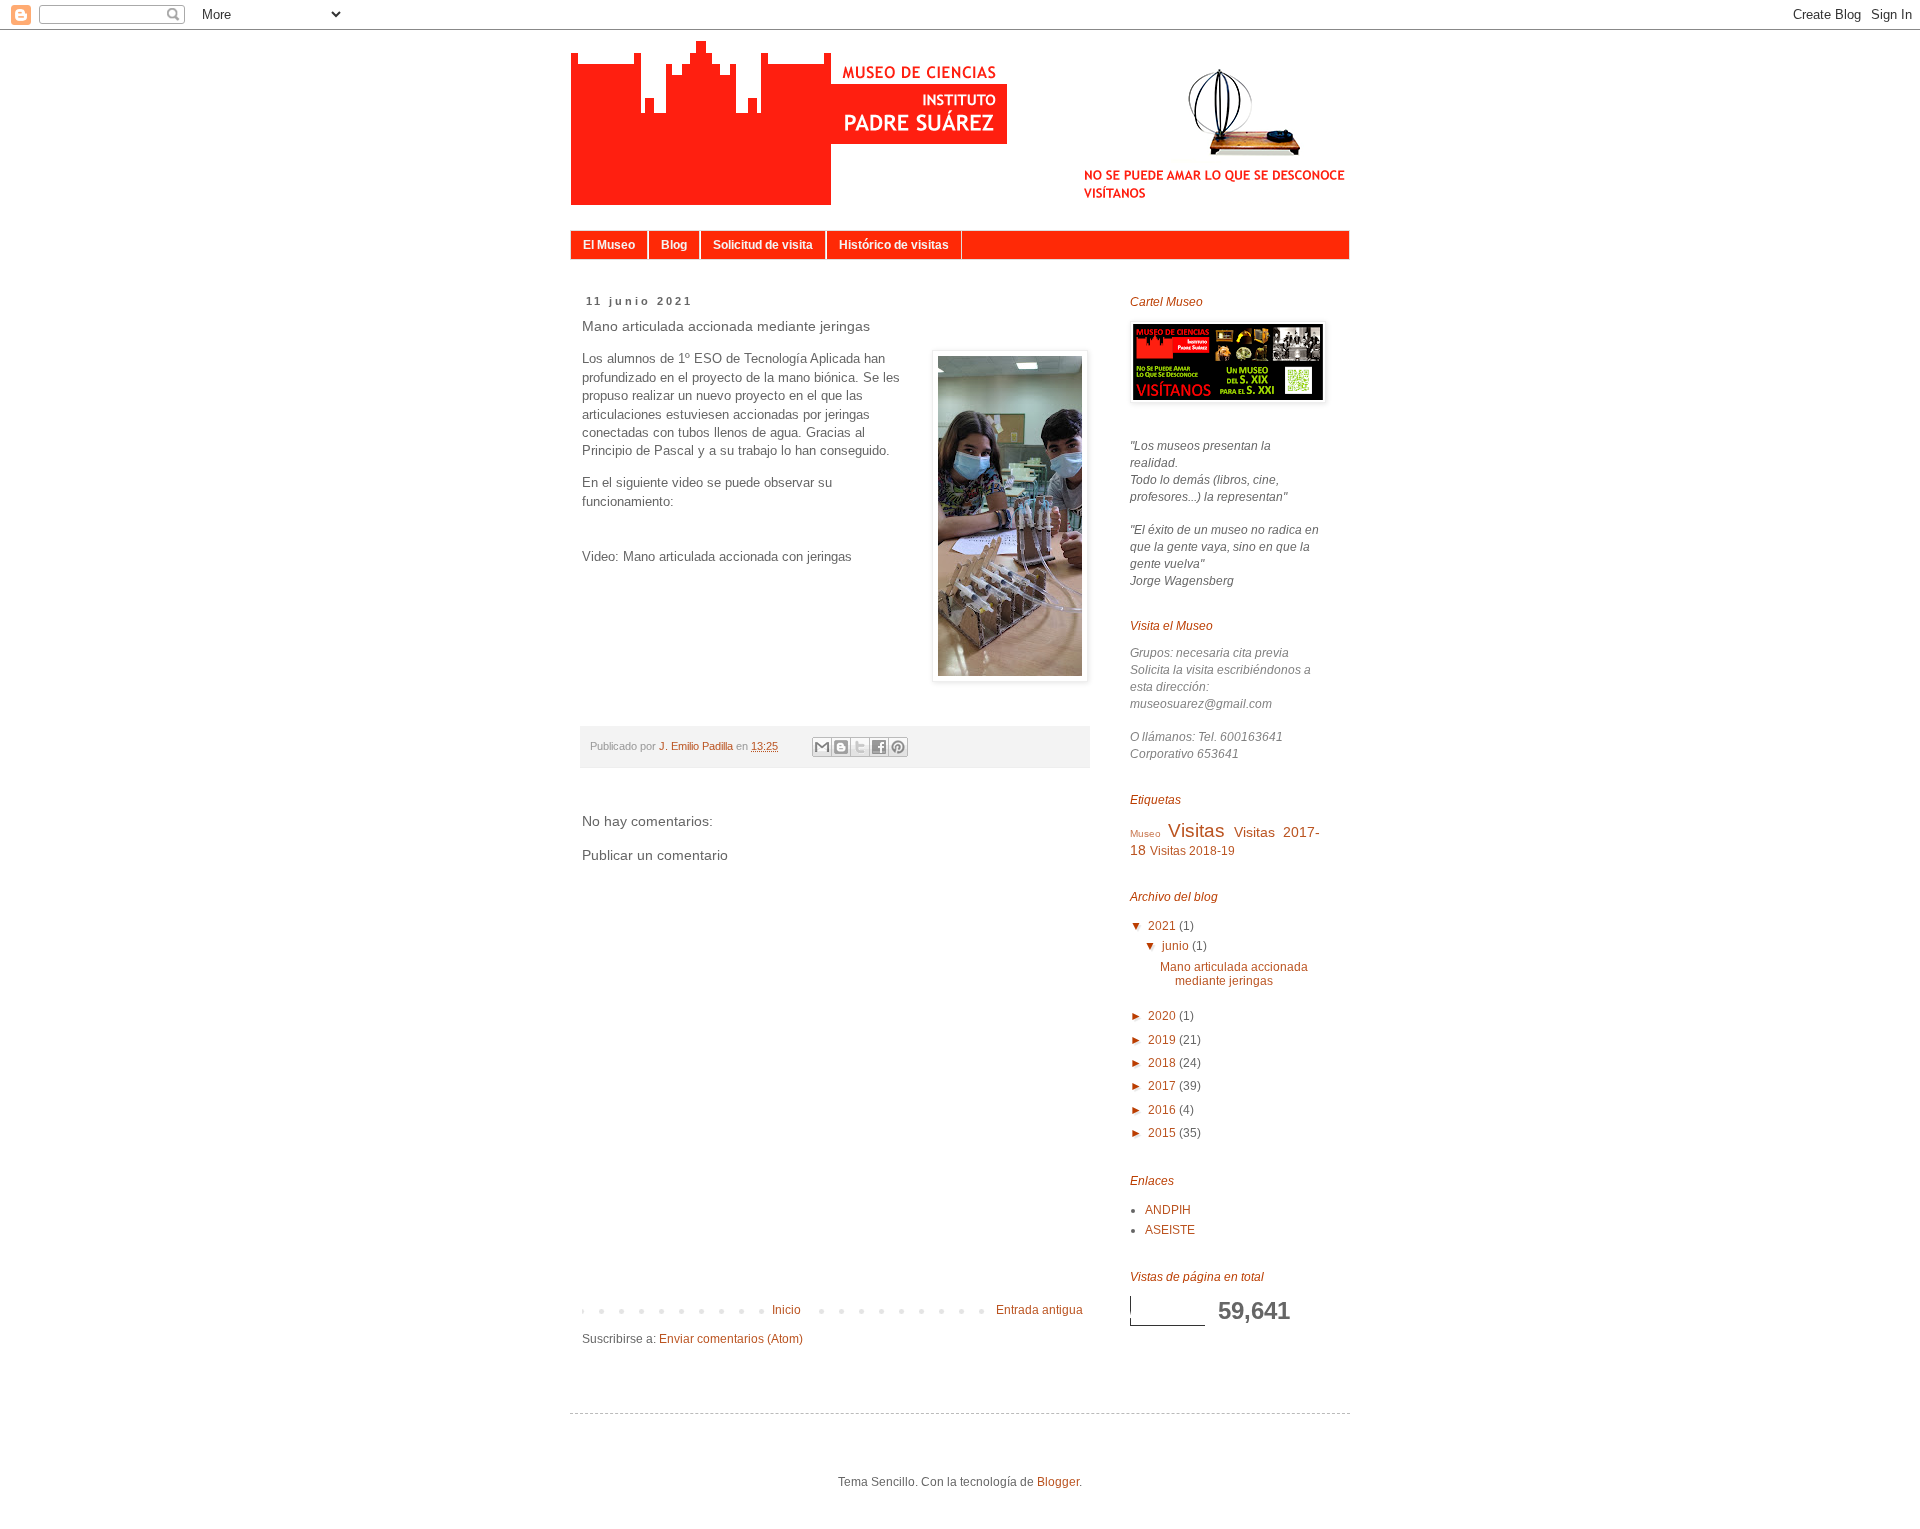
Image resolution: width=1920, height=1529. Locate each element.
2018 (1163, 1063)
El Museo (609, 245)
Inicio (786, 1310)
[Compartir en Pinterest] (898, 747)
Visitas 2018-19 (1192, 851)
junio (1177, 946)
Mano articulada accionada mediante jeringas (1234, 974)
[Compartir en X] (860, 747)
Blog (674, 245)
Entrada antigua (1039, 1310)
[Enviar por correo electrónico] (822, 747)
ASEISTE (1170, 1230)
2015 (1163, 1133)
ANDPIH (1168, 1210)
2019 (1163, 1040)
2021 (1163, 926)
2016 (1163, 1110)
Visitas (1196, 830)
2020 (1163, 1016)
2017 (1163, 1086)
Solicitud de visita (763, 245)
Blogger (1058, 1482)
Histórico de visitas (894, 245)
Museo (1145, 833)
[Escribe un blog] (841, 747)
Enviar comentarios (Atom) (731, 1339)
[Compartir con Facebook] (879, 747)
